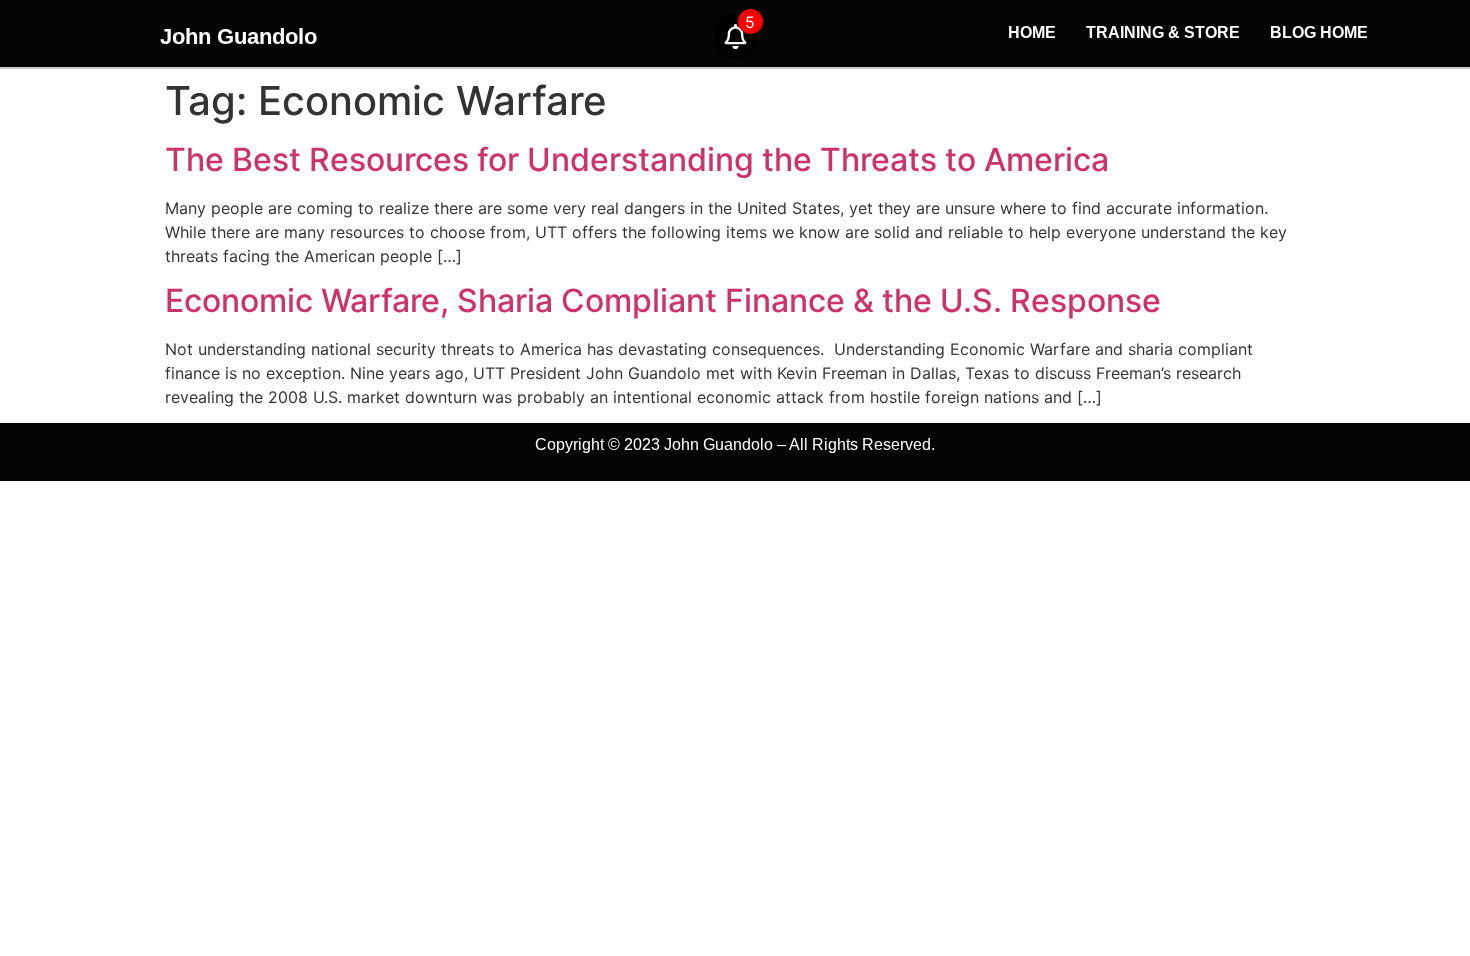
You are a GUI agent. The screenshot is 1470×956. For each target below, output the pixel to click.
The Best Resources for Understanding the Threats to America (637, 159)
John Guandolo (238, 36)
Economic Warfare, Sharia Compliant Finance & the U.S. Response (663, 300)
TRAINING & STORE (1163, 32)
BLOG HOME (1319, 32)
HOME (1032, 32)
